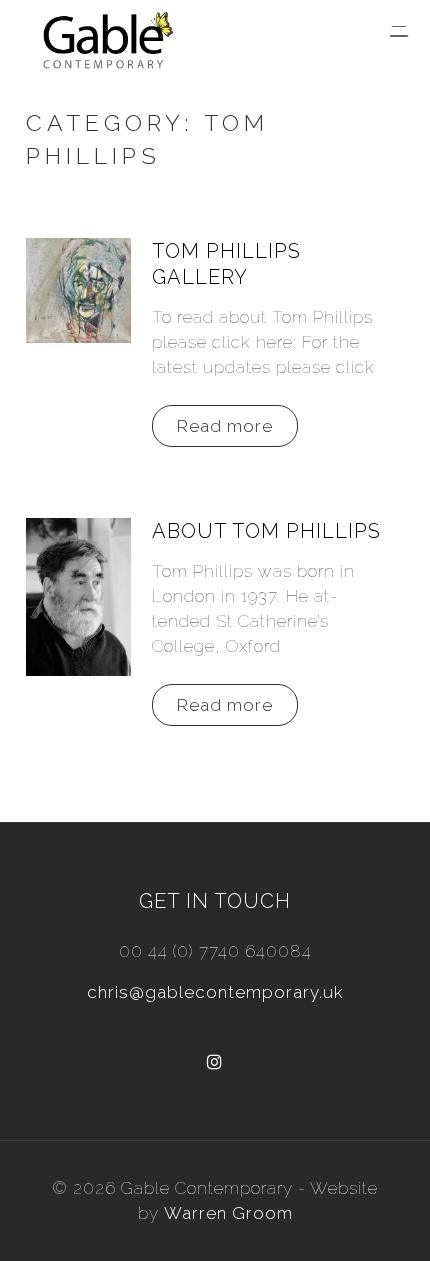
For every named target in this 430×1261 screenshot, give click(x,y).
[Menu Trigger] (399, 32)
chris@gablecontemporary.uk (215, 992)
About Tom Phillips (266, 531)
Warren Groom (228, 1213)
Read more (225, 426)
